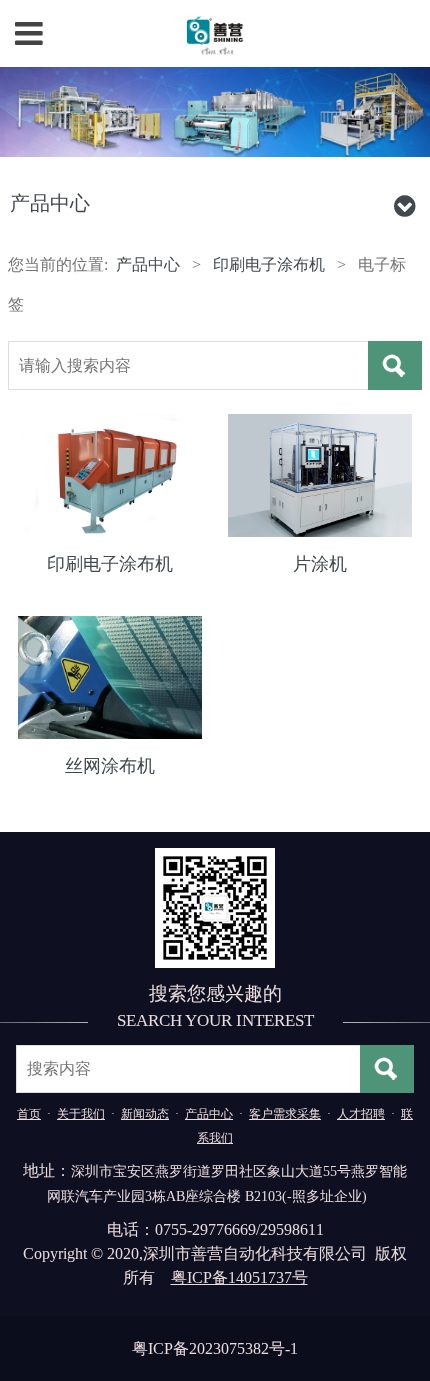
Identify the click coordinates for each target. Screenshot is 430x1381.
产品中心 (148, 264)
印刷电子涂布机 (269, 264)
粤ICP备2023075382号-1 (215, 1348)
